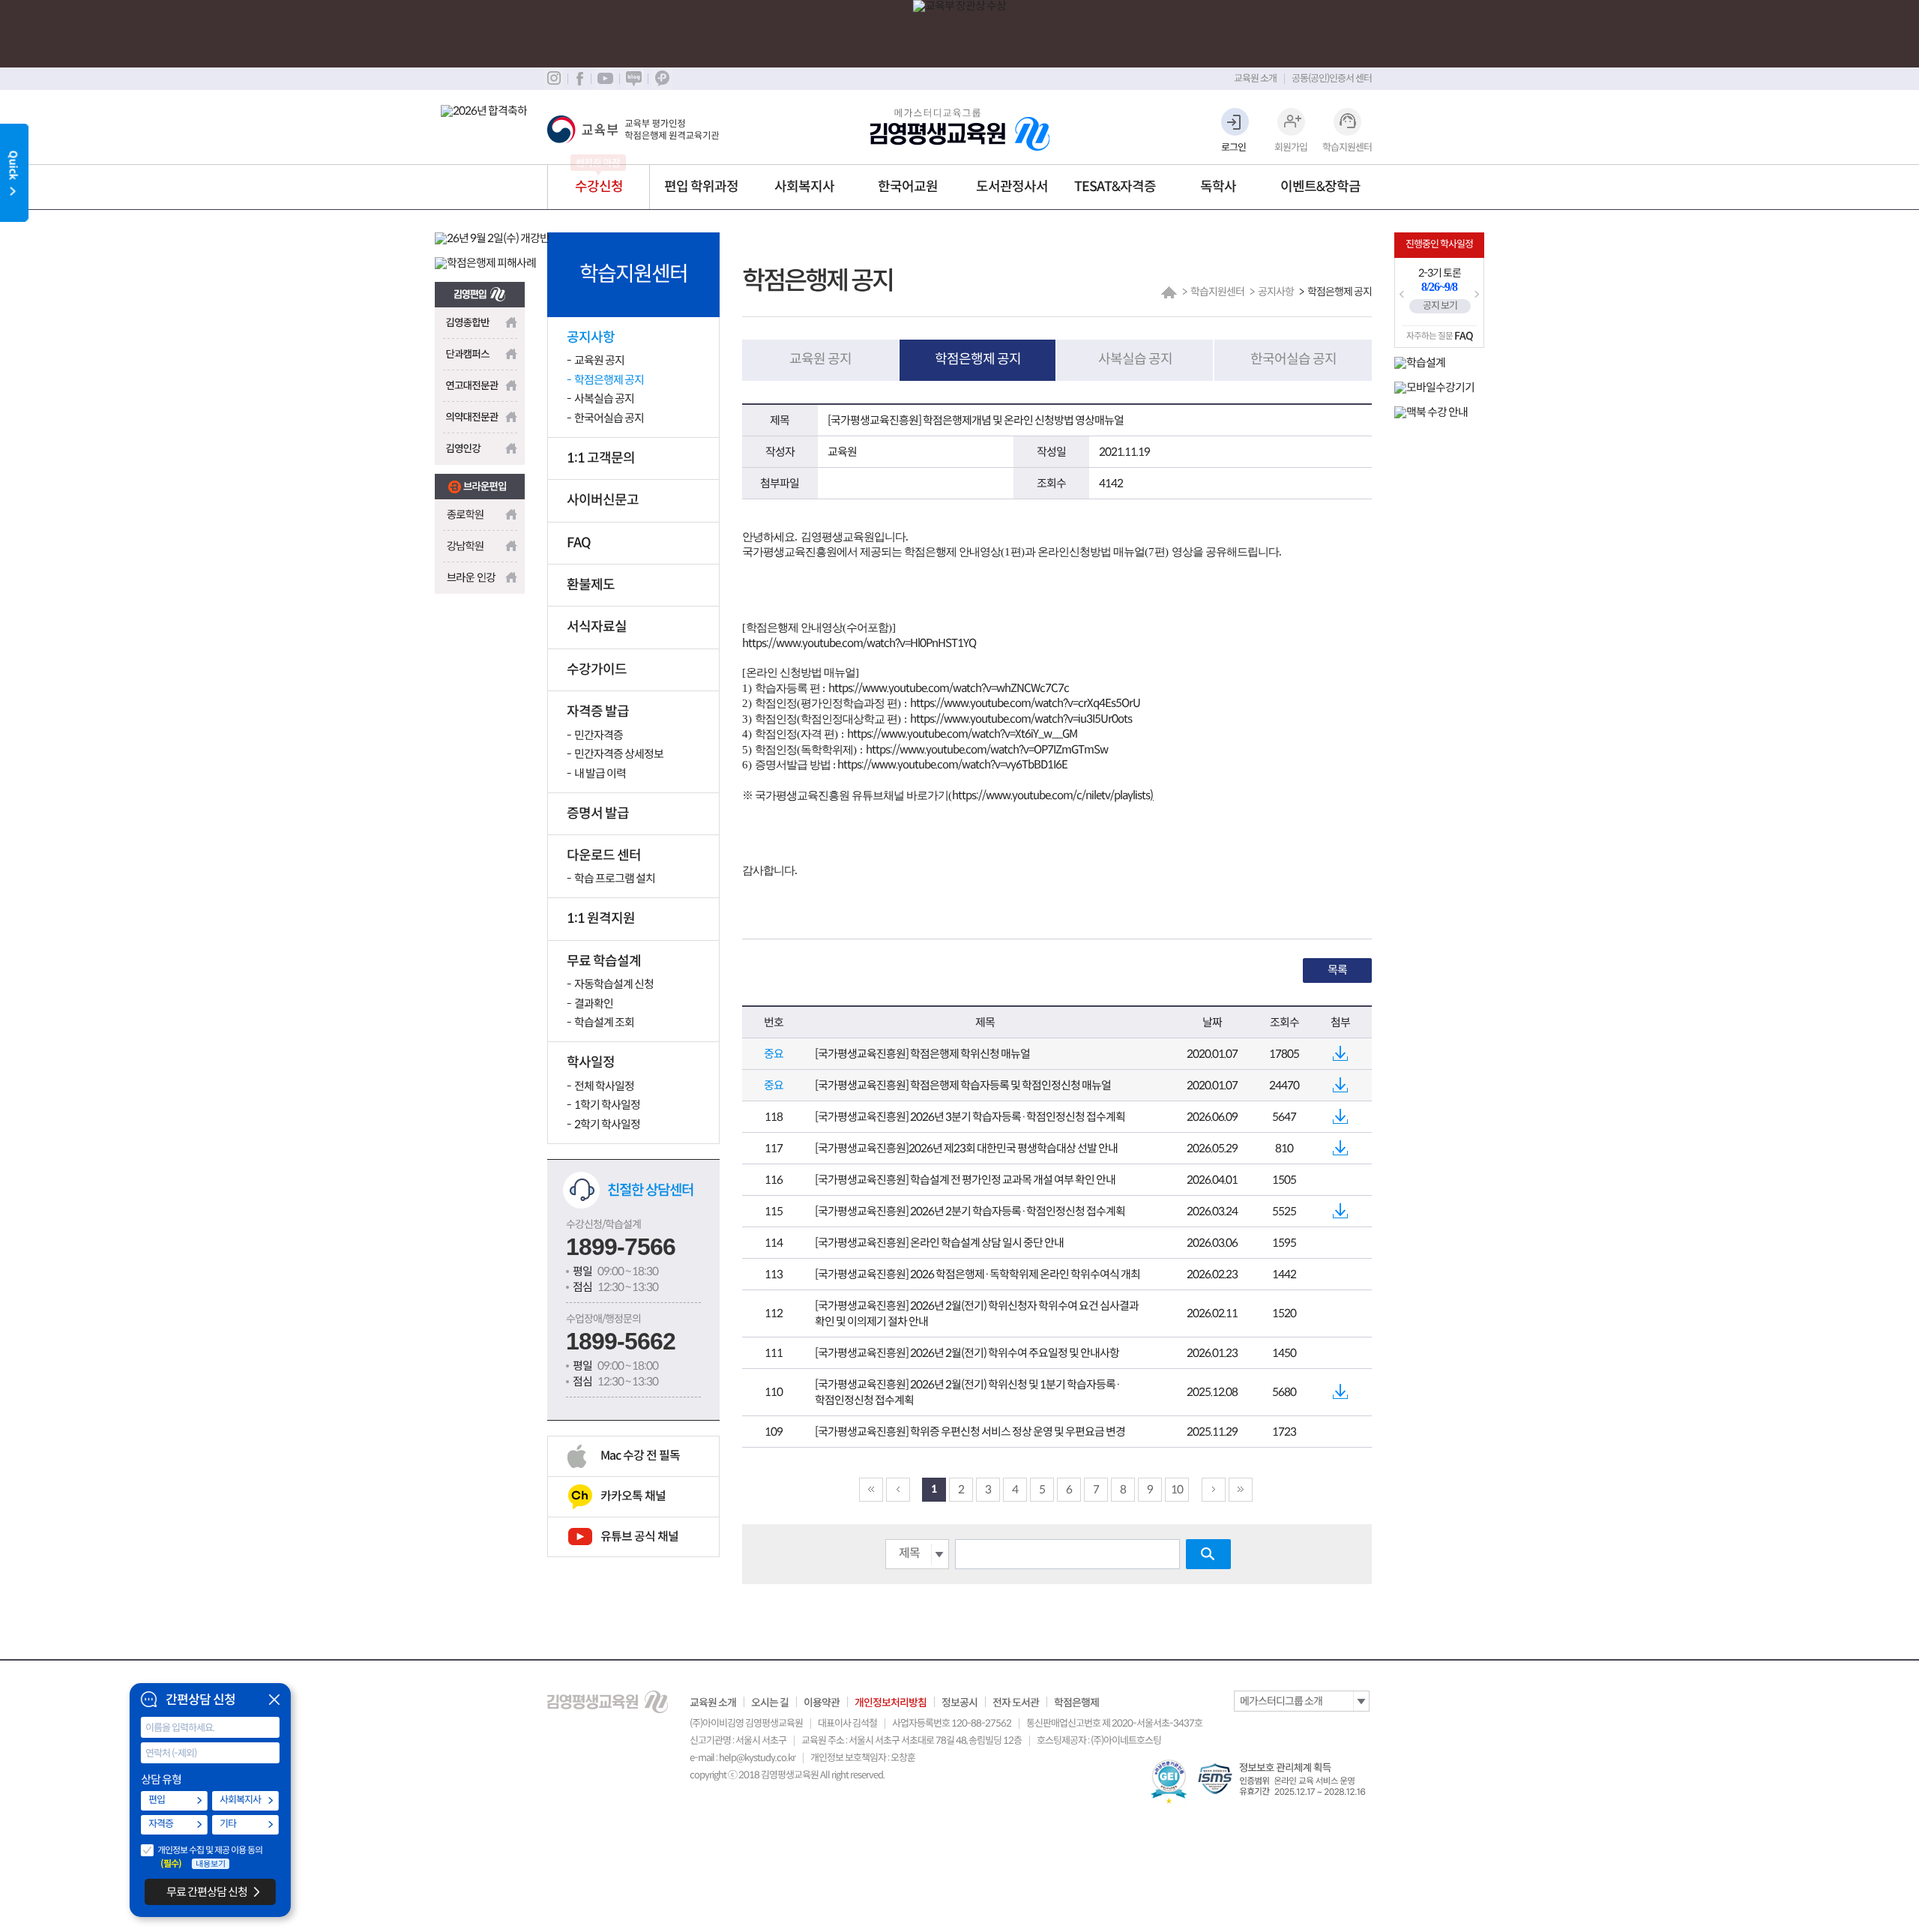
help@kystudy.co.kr (757, 1758)
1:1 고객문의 (601, 458)
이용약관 (822, 1703)
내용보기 (211, 1864)
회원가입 (1291, 147)
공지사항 (591, 337)
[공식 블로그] (633, 79)
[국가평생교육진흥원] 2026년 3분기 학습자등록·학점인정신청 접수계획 (970, 1117)
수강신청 (599, 187)
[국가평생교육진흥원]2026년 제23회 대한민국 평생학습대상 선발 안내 (966, 1148)
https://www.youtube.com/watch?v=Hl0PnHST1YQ (859, 643)
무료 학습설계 (604, 961)
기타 (228, 1824)
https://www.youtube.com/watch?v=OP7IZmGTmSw (987, 749)
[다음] (1214, 1490)
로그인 (1233, 147)
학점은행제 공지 (609, 380)
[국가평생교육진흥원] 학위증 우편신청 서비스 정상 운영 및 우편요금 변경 (970, 1432)
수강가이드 (597, 669)
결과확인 (594, 1003)
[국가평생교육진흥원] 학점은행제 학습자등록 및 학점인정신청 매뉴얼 (963, 1085)
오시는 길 (770, 1703)
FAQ (579, 543)
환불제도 (591, 585)
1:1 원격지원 (601, 918)
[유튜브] (605, 79)
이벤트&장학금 (1320, 187)
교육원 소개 (1255, 78)
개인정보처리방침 (891, 1703)
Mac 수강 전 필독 (640, 1456)
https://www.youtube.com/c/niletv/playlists (1051, 795)
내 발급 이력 (600, 773)
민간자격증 (599, 735)
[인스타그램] (554, 79)
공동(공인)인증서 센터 (1332, 78)
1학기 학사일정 (607, 1105)
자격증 (161, 1824)
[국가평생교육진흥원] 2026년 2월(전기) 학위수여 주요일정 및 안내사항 (967, 1353)
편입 (157, 1800)
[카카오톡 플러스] (662, 79)
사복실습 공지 (604, 398)
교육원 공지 (599, 360)
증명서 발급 (598, 813)
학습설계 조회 (604, 1022)
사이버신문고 (603, 500)
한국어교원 (908, 187)
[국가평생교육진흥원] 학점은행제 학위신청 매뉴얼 (922, 1054)
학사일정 (591, 1062)
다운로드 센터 (604, 855)
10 (1177, 1489)
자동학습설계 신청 (614, 984)
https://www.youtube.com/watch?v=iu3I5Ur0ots (1021, 719)
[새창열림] (480, 290)
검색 (1208, 1554)
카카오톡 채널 (633, 1496)
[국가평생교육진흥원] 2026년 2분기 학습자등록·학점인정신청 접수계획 (970, 1211)
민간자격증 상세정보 (619, 754)
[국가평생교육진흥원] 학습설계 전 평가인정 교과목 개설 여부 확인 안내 (965, 1180)
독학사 (1218, 187)
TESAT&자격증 (1115, 187)
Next (1477, 295)
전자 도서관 (1016, 1703)
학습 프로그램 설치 (615, 878)
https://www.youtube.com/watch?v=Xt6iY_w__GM (962, 734)
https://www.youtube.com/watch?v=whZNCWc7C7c (949, 688)
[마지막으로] (1241, 1490)
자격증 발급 (598, 711)
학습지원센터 (1347, 147)
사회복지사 (804, 187)
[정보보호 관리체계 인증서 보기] (1284, 1779)
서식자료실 (597, 627)
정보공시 (959, 1703)
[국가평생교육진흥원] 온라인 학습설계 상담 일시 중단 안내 (939, 1243)
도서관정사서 (1012, 187)
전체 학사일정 (604, 1086)
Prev (1402, 295)
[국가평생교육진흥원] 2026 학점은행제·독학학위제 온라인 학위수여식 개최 (977, 1274)
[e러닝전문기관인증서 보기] (1169, 1782)
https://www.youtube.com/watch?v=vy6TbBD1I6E (952, 764)
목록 (1337, 970)
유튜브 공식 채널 (639, 1537)
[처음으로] (871, 1490)
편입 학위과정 (701, 187)
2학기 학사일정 (607, 1124)
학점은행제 (1076, 1703)
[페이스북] (579, 79)
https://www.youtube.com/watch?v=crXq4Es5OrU (1025, 703)
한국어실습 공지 (609, 418)
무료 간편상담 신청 (207, 1892)
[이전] (898, 1490)
